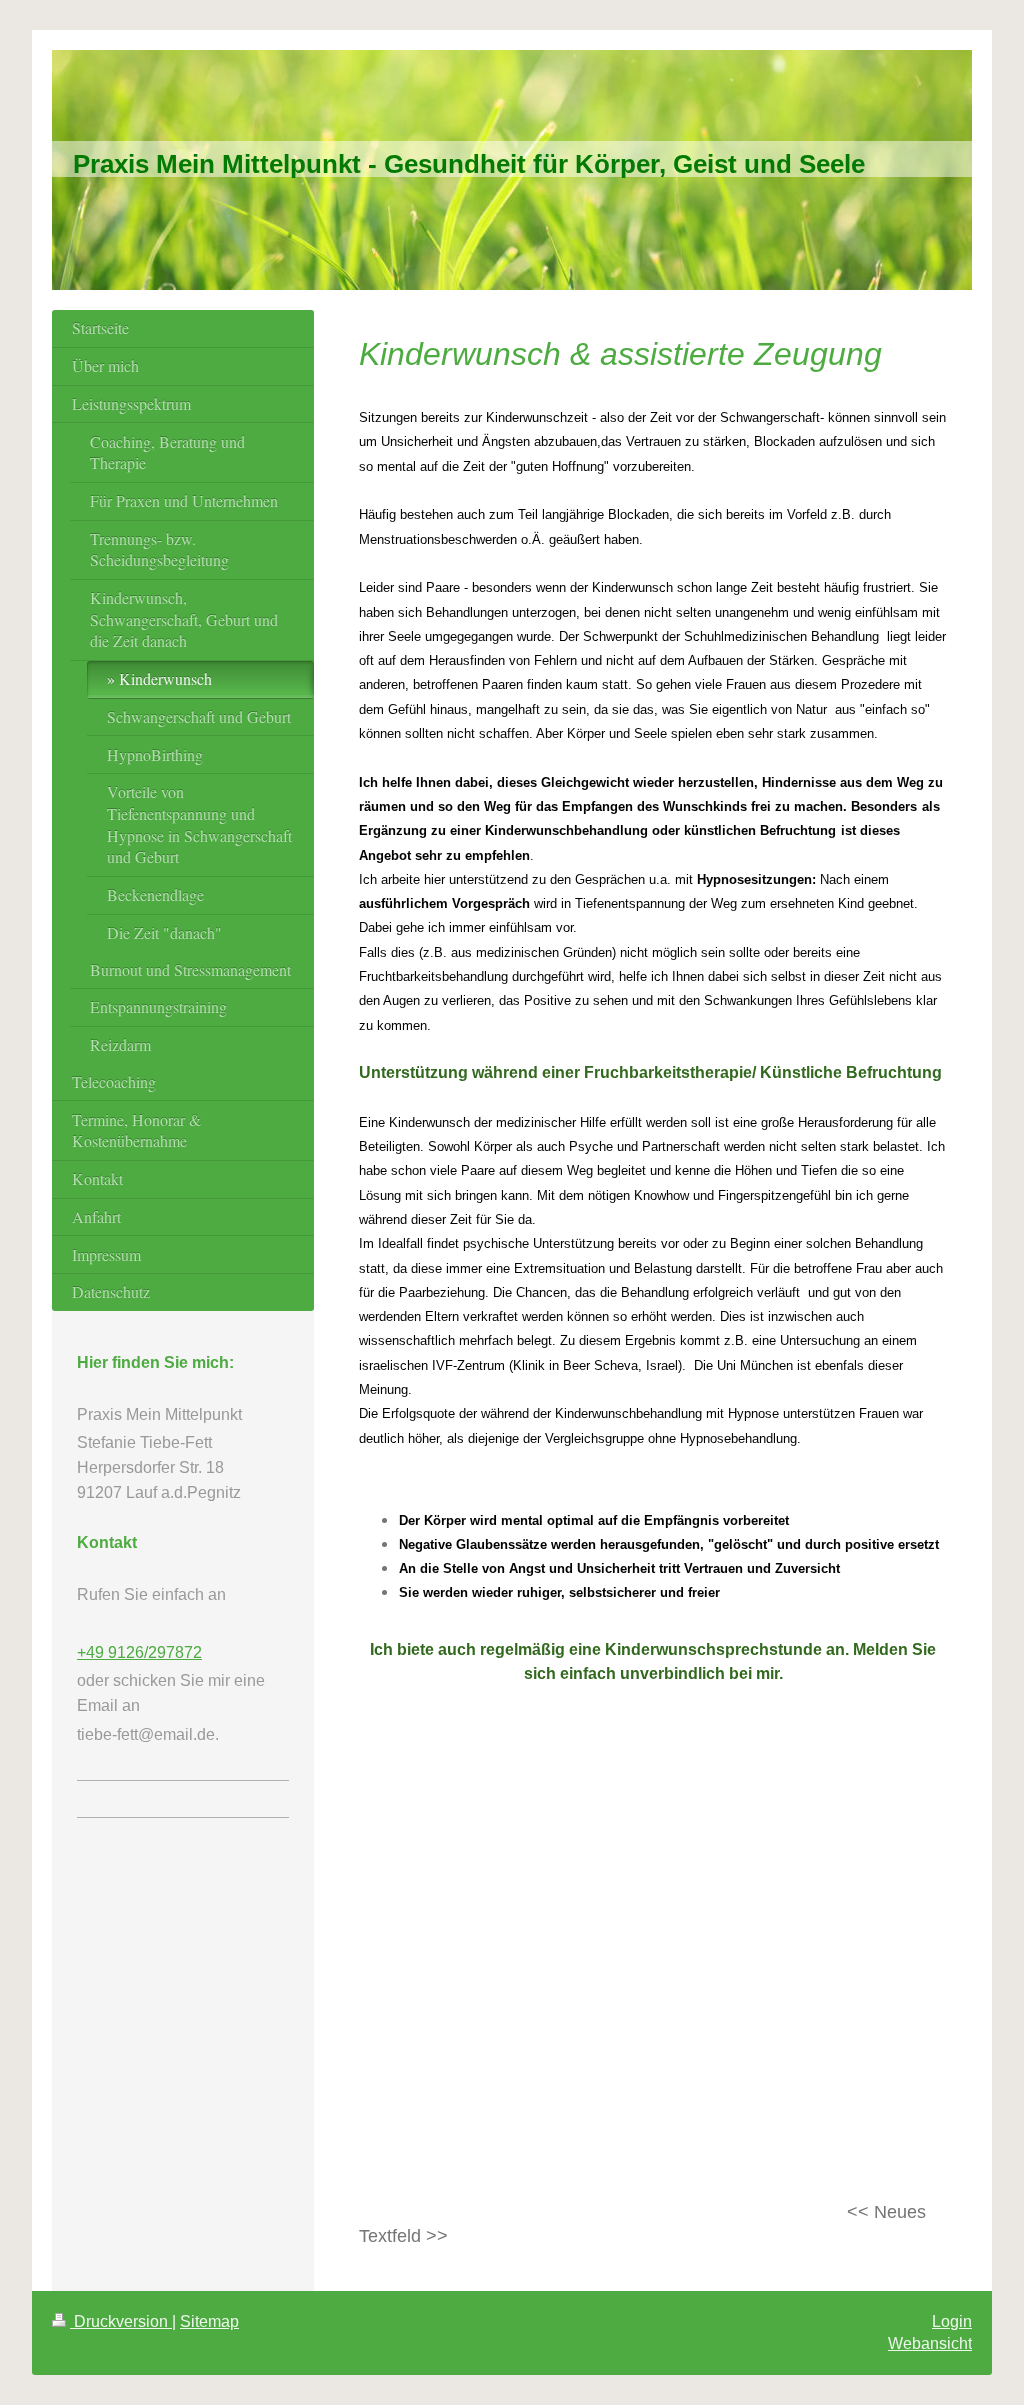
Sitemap (209, 2321)
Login (952, 2321)
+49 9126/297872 (139, 1652)
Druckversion (121, 2321)
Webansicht (930, 2343)
